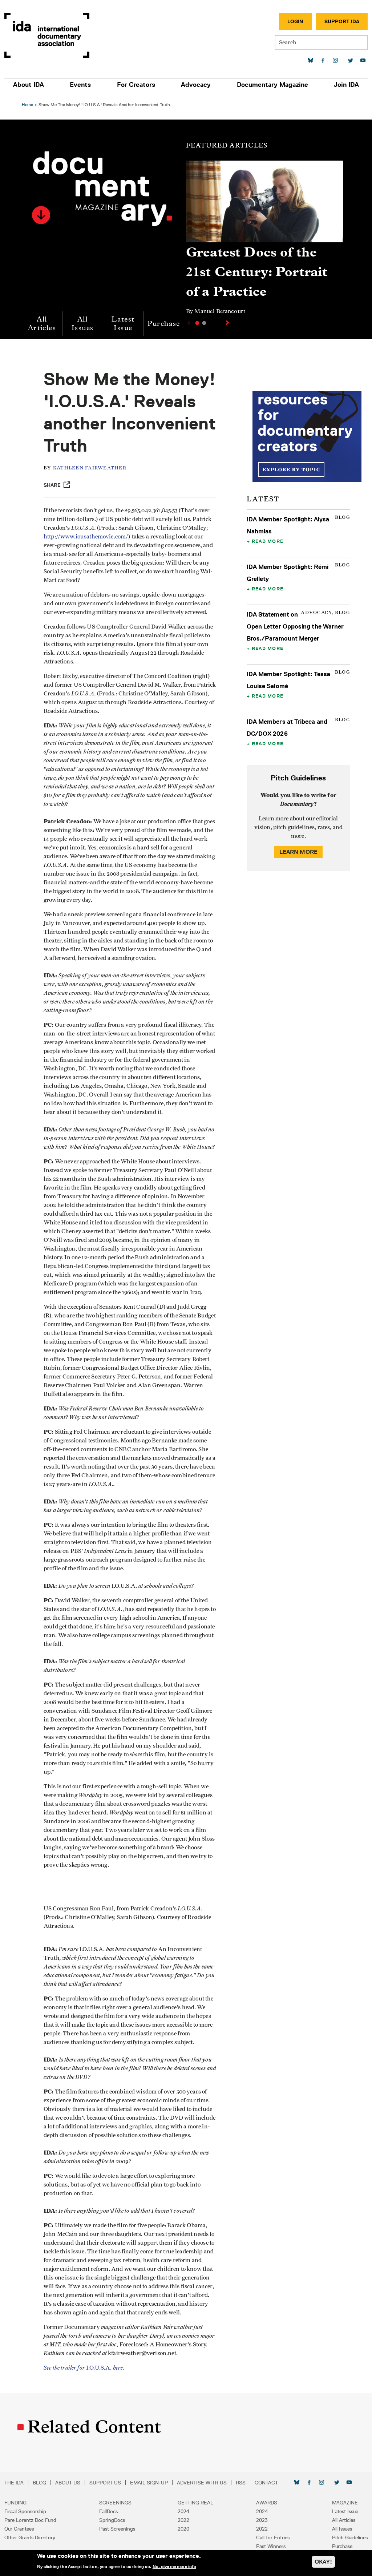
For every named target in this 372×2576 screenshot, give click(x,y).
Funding (15, 2503)
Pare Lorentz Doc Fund (30, 2520)
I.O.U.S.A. (78, 2368)
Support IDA (342, 21)
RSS (241, 2483)
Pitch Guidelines (350, 2537)
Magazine (345, 2503)
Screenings (115, 2503)
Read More (268, 541)
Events (80, 85)
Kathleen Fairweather (90, 468)
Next (228, 323)
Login (295, 21)
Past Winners (271, 2546)
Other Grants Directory (30, 2537)
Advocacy (196, 85)
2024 (183, 2511)
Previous (188, 323)
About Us (68, 2483)
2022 (183, 2520)
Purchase (164, 324)
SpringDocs (112, 2520)
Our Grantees (19, 2529)
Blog (39, 2483)
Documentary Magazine (272, 85)
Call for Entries (273, 2537)
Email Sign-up (149, 2483)
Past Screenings (117, 2529)
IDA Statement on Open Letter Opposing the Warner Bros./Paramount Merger (295, 626)
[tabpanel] (264, 241)
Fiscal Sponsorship (25, 2511)
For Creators (136, 85)
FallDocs (108, 2511)
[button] (41, 215)
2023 (262, 2520)
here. (119, 2368)
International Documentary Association (47, 35)
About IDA (29, 85)
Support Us (105, 2483)
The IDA (14, 2483)
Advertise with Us (202, 2483)
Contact (266, 2483)
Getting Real (195, 2503)
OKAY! (323, 2562)
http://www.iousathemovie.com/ (86, 537)
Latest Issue (123, 324)
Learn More (299, 852)
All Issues (82, 324)
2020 (183, 2529)
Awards (267, 2503)
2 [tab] (204, 323)
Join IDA (346, 85)
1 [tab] (197, 323)
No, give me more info (174, 2567)
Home (27, 104)
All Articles (42, 324)
